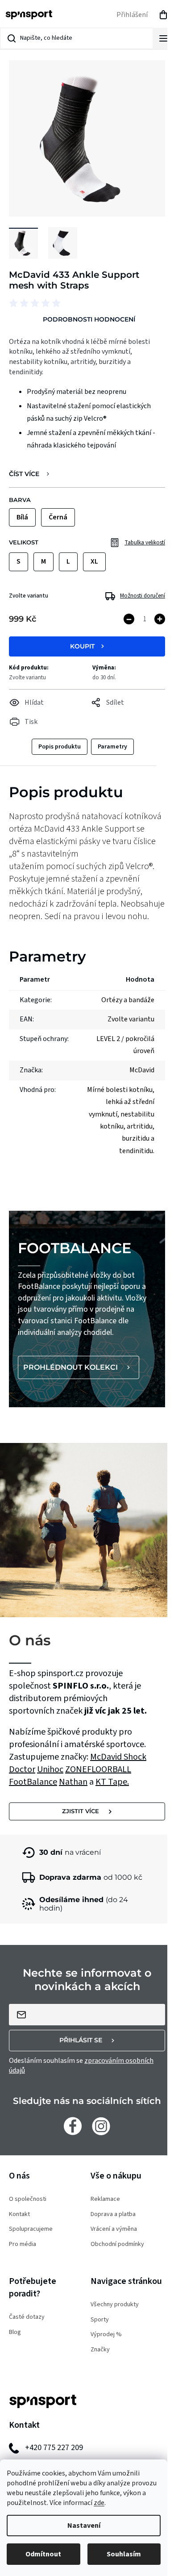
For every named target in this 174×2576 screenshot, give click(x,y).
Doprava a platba (113, 2214)
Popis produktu (60, 747)
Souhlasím (124, 2554)
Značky (100, 2350)
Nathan (73, 1782)
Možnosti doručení (143, 596)
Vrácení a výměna (114, 2229)
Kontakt (19, 2214)
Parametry (112, 747)
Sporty (100, 2320)
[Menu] (163, 38)
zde (99, 2503)
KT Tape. (112, 1782)
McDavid (107, 1757)
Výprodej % (106, 2335)
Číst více (24, 474)
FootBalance (33, 1782)
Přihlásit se (81, 2040)
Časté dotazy (27, 2317)
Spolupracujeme (31, 2229)
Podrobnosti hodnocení (89, 319)
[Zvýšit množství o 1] (160, 619)
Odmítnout (43, 2554)
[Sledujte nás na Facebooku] (73, 2126)
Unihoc (50, 1769)
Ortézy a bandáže (128, 1000)
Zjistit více (81, 1811)
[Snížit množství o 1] (129, 619)
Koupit (82, 646)
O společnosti (28, 2199)
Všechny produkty (115, 2305)
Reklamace (105, 2199)
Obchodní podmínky (117, 2244)
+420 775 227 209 (54, 2448)
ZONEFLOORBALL (98, 1769)
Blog (15, 2332)
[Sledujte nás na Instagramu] (101, 2126)
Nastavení (84, 2526)
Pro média (23, 2244)
